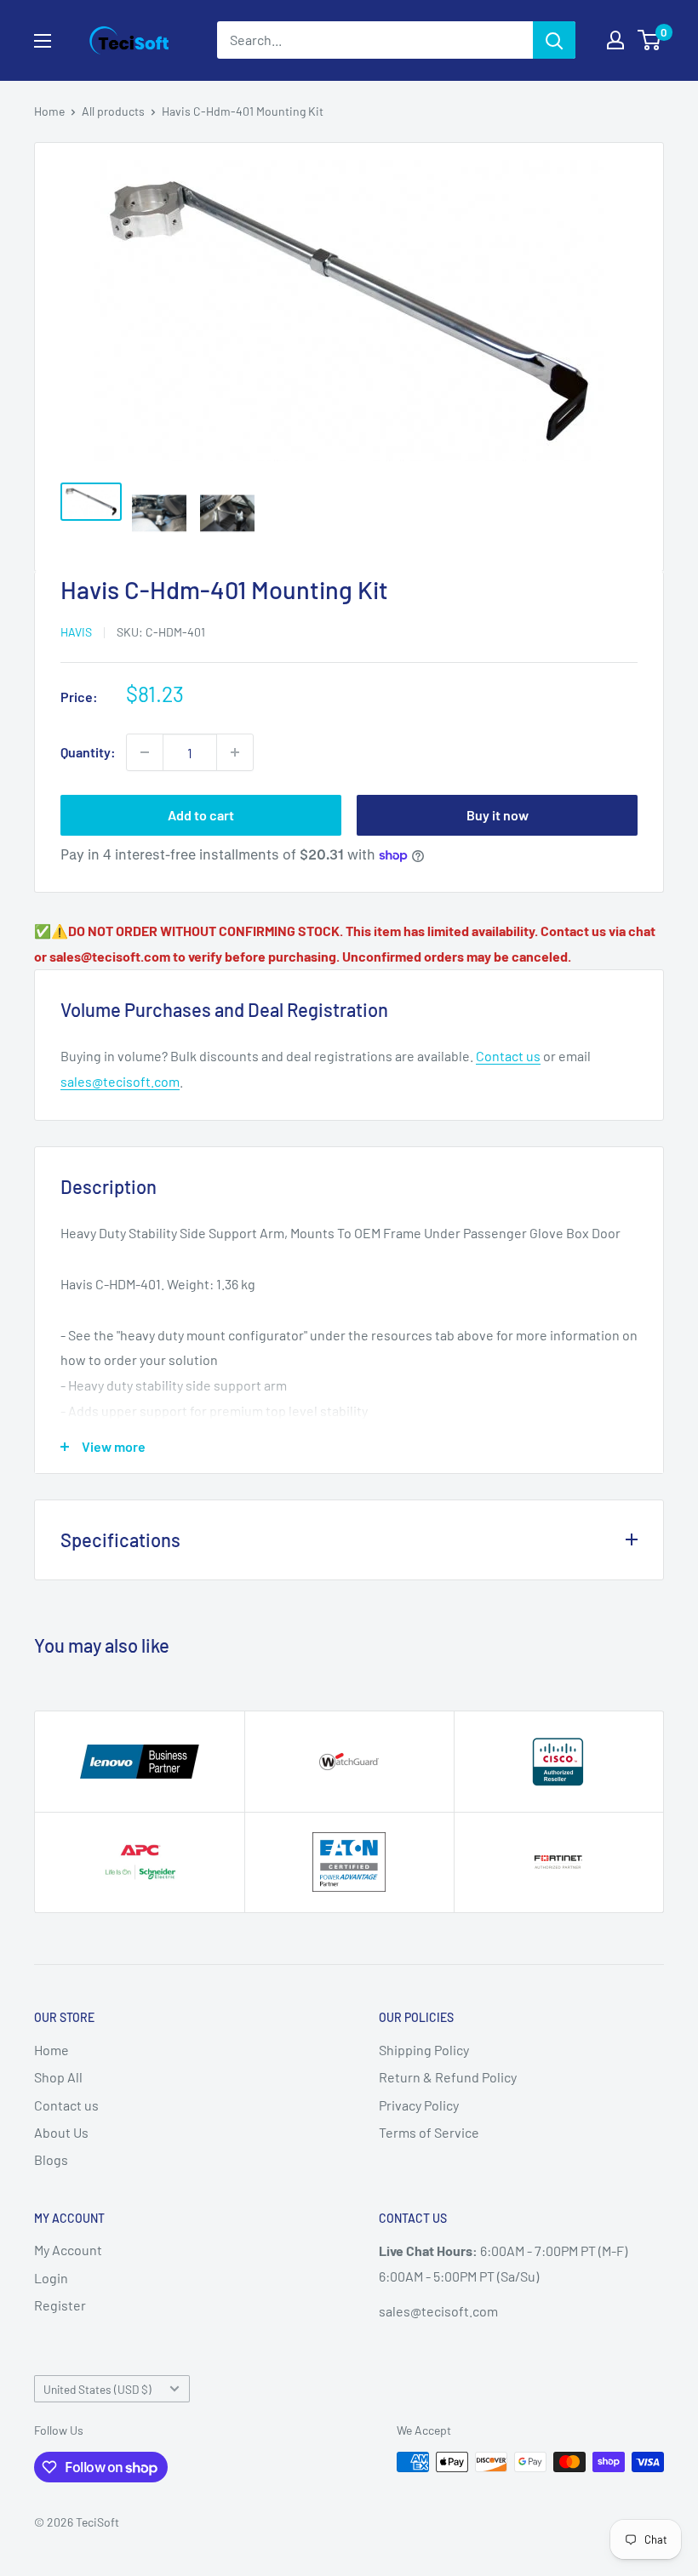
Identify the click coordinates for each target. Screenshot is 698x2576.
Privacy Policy (419, 2105)
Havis (76, 632)
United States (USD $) (97, 2389)
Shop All (58, 2077)
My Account (68, 2250)
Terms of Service (429, 2132)
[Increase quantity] (235, 752)
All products (113, 111)
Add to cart (201, 815)
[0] (650, 40)
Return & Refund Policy (448, 2077)
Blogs (51, 2159)
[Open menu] (43, 41)
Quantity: (88, 752)
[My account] (615, 40)
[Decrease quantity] (145, 752)
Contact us (508, 1056)
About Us (61, 2132)
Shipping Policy (424, 2050)
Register (60, 2305)
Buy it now (498, 815)
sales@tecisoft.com (120, 1081)
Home (49, 111)
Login (51, 2278)
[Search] (554, 40)
